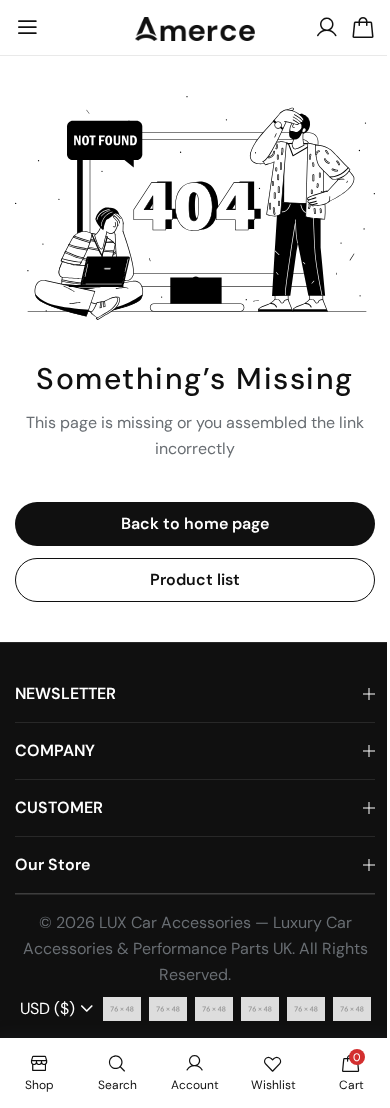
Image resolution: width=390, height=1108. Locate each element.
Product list (195, 579)
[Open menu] (27, 28)
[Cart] (363, 28)
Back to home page (195, 523)
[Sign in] (327, 28)
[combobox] (57, 1009)
